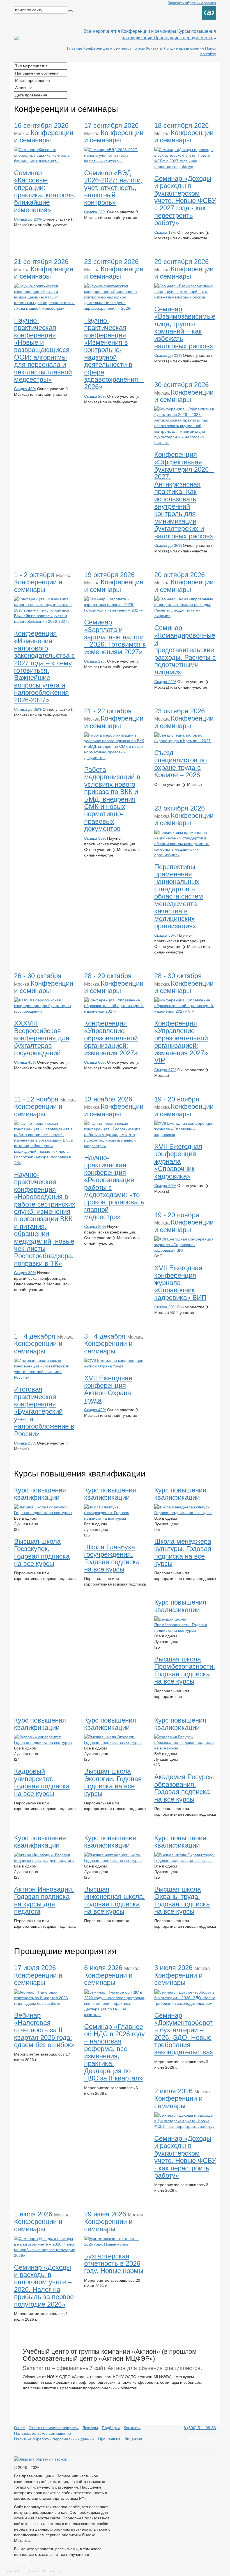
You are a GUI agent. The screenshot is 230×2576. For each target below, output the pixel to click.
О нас (19, 2428)
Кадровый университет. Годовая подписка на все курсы (42, 1782)
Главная (75, 48)
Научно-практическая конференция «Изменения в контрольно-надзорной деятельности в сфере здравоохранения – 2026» (114, 354)
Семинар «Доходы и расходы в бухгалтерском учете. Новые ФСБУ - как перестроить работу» (185, 2157)
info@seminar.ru (201, 2438)
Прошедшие (167, 38)
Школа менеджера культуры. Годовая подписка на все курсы (183, 1552)
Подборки (111, 2428)
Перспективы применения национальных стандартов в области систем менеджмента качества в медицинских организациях (179, 896)
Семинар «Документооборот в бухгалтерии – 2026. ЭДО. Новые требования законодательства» (184, 2034)
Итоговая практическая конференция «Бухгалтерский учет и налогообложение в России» (44, 1411)
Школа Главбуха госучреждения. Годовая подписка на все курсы (112, 1558)
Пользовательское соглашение (42, 2433)
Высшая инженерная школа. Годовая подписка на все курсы (114, 1900)
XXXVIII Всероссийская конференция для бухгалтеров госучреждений (42, 1038)
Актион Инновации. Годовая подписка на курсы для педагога (44, 1900)
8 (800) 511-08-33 (200, 2428)
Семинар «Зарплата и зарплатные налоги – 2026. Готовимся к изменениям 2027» (115, 637)
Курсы (140, 48)
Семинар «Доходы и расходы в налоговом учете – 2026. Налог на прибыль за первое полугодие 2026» (44, 2286)
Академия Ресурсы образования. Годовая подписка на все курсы (184, 1788)
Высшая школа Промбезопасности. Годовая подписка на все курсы (185, 1670)
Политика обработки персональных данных (54, 2439)
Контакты (155, 48)
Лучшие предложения (184, 48)
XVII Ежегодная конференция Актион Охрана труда (108, 1389)
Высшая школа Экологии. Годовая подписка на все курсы (113, 1782)
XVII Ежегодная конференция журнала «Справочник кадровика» (178, 1161)
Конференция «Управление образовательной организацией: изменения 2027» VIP (181, 1042)
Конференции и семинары (149, 31)
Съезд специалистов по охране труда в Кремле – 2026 (180, 764)
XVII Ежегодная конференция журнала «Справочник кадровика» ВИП (180, 1283)
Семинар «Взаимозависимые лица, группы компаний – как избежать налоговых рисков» (185, 328)
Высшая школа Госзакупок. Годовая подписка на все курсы (42, 1552)
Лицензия (133, 2439)
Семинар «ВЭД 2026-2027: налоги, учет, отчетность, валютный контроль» (113, 188)
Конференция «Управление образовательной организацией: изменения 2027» (111, 1038)
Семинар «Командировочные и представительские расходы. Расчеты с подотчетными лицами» (185, 650)
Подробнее (29, 235)
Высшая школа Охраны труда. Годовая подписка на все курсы (182, 1900)
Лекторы (90, 2428)
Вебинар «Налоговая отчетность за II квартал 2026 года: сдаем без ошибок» (44, 2030)
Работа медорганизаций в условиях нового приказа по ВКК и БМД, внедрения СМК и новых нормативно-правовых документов (112, 799)
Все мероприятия (102, 31)
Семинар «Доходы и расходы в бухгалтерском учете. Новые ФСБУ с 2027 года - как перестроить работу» (185, 201)
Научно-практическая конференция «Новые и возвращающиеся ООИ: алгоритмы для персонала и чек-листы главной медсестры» (43, 350)
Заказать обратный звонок (192, 3)
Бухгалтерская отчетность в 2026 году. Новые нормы (114, 2263)
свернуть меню (197, 38)
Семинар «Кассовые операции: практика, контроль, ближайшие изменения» (45, 191)
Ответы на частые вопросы (54, 2428)
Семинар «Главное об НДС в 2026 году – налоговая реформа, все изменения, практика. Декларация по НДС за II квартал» (114, 2052)
